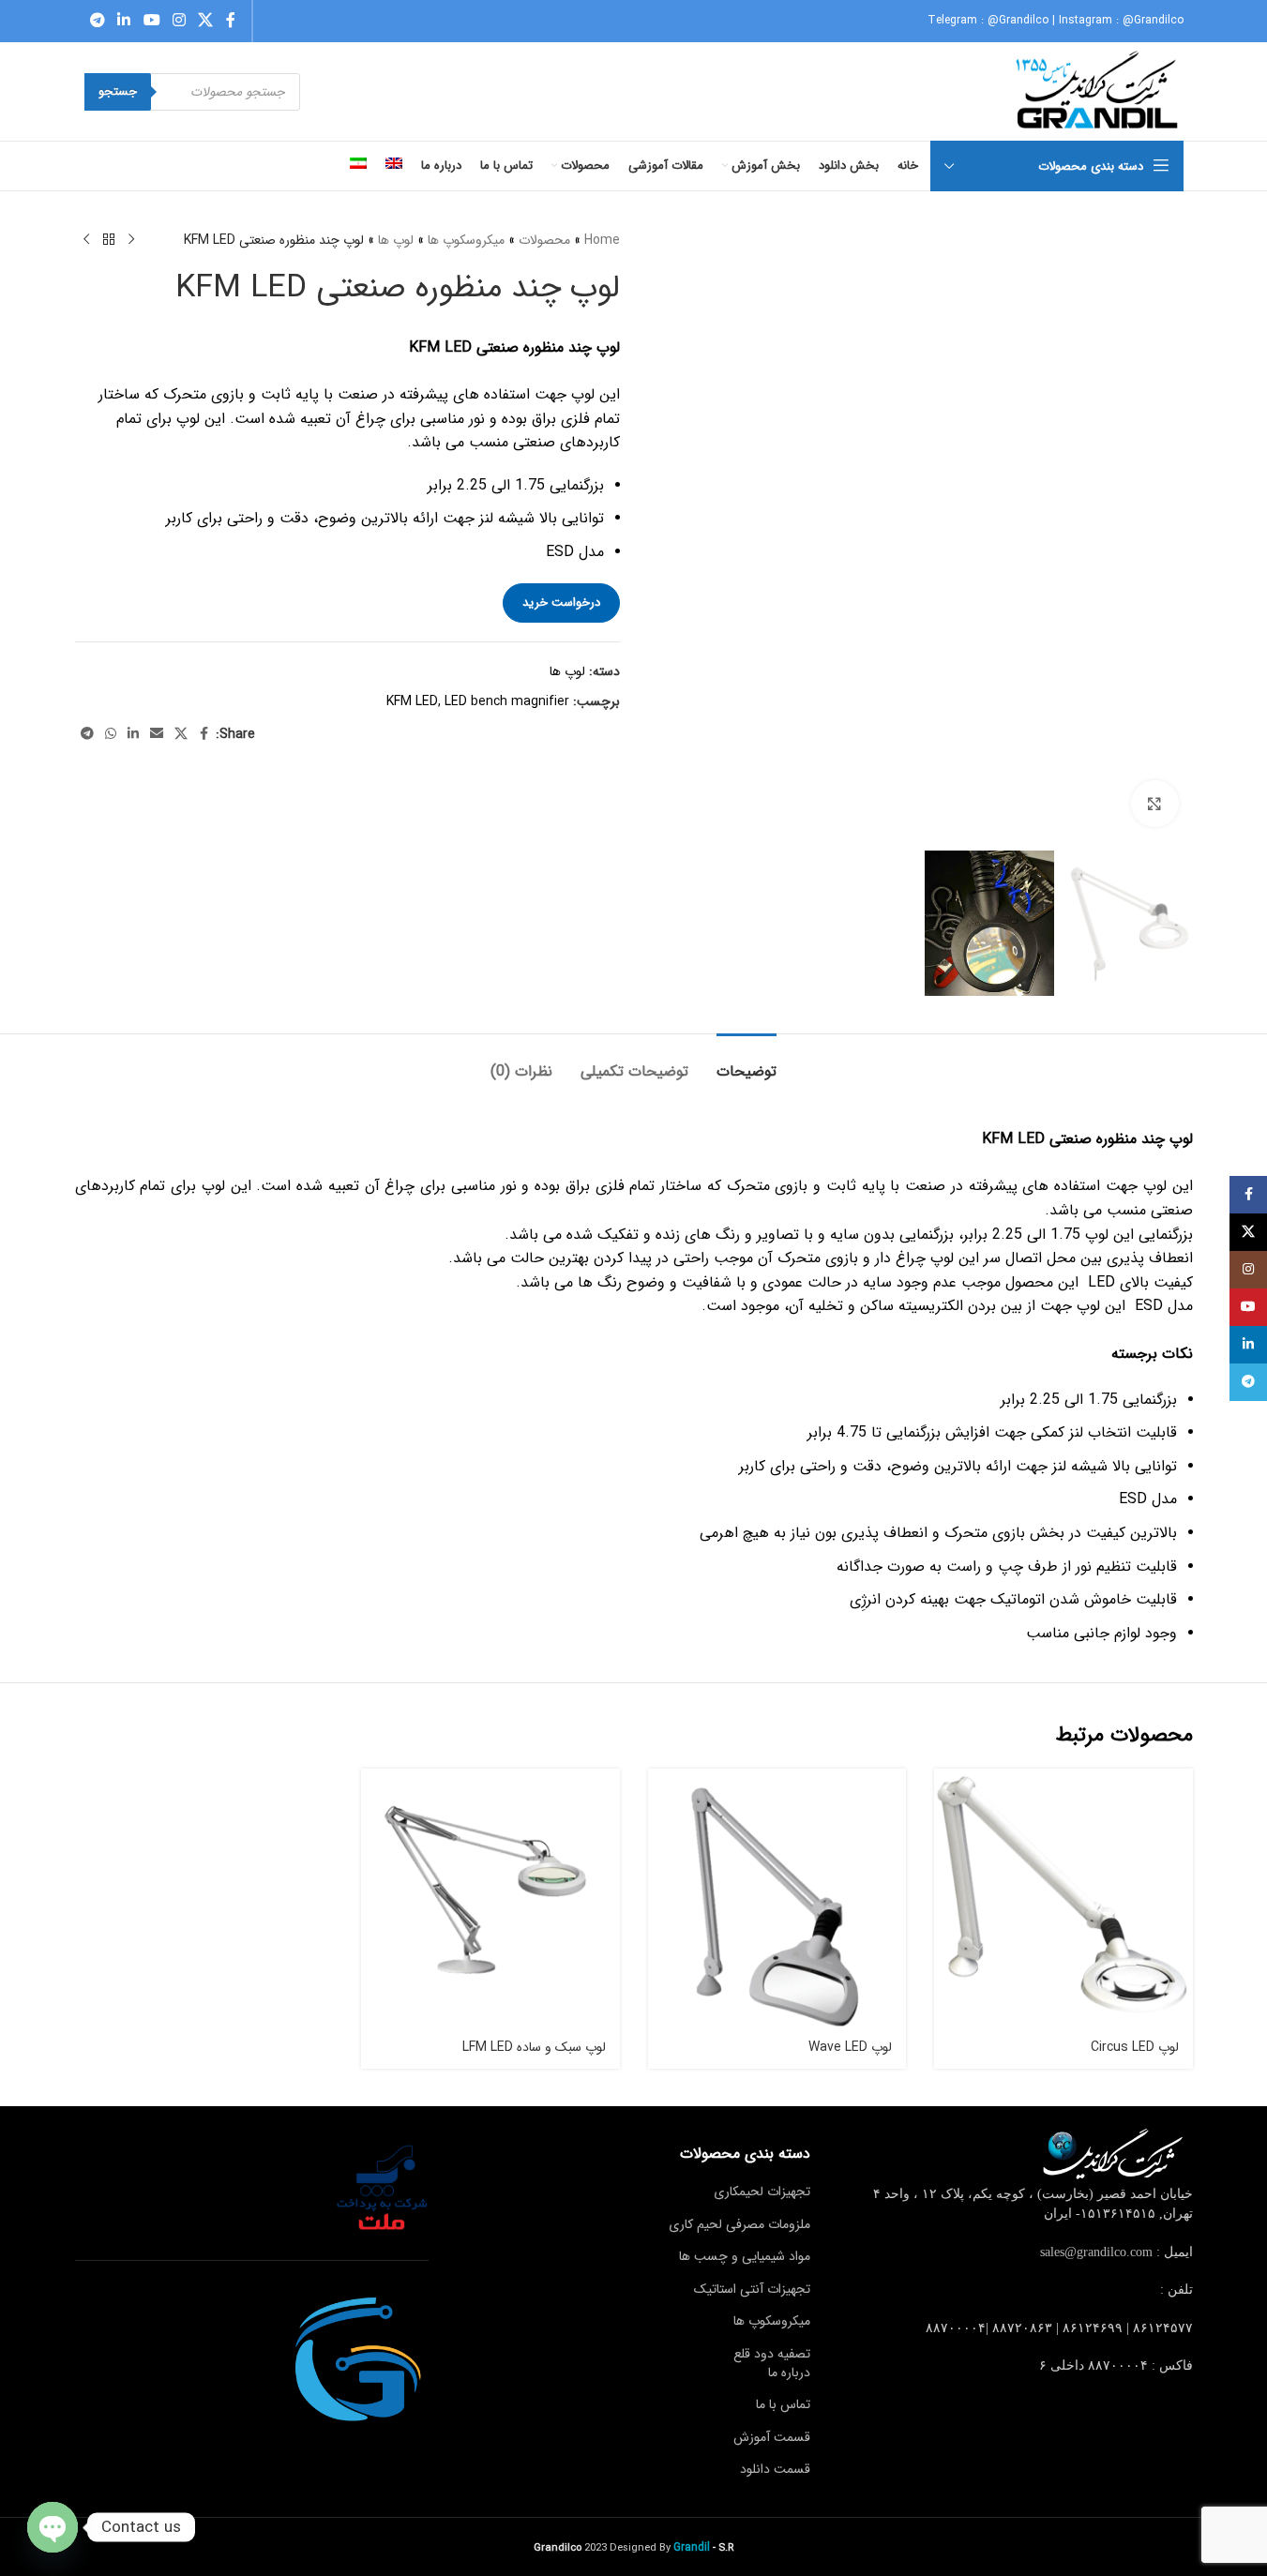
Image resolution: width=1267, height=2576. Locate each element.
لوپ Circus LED (1135, 2047)
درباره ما (789, 2373)
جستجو (118, 91)
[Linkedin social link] (124, 21)
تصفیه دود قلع (772, 2354)
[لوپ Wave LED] (777, 1898)
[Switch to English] (394, 166)
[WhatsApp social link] (111, 734)
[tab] (747, 1062)
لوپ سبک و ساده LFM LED (534, 2047)
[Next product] (86, 240)
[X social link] (206, 21)
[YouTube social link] (151, 21)
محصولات (544, 240)
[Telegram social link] (98, 21)
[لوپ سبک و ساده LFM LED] (490, 1898)
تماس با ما (783, 2404)
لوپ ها (396, 240)
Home (602, 240)
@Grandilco (1018, 20)
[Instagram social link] (179, 21)
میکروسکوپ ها (466, 240)
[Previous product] (131, 240)
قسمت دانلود (775, 2469)
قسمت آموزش (772, 2437)
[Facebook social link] (231, 21)
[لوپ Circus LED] (1063, 1898)
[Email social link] (157, 734)
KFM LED (412, 701)
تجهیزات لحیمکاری (762, 2192)
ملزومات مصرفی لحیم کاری (739, 2224)
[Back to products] (109, 240)
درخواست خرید (561, 603)
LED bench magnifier (507, 701)
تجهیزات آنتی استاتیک (752, 2289)
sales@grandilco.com (1096, 2252)
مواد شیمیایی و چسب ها (745, 2256)
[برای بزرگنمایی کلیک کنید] (1154, 804)
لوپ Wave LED (850, 2047)
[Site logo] (1099, 91)
